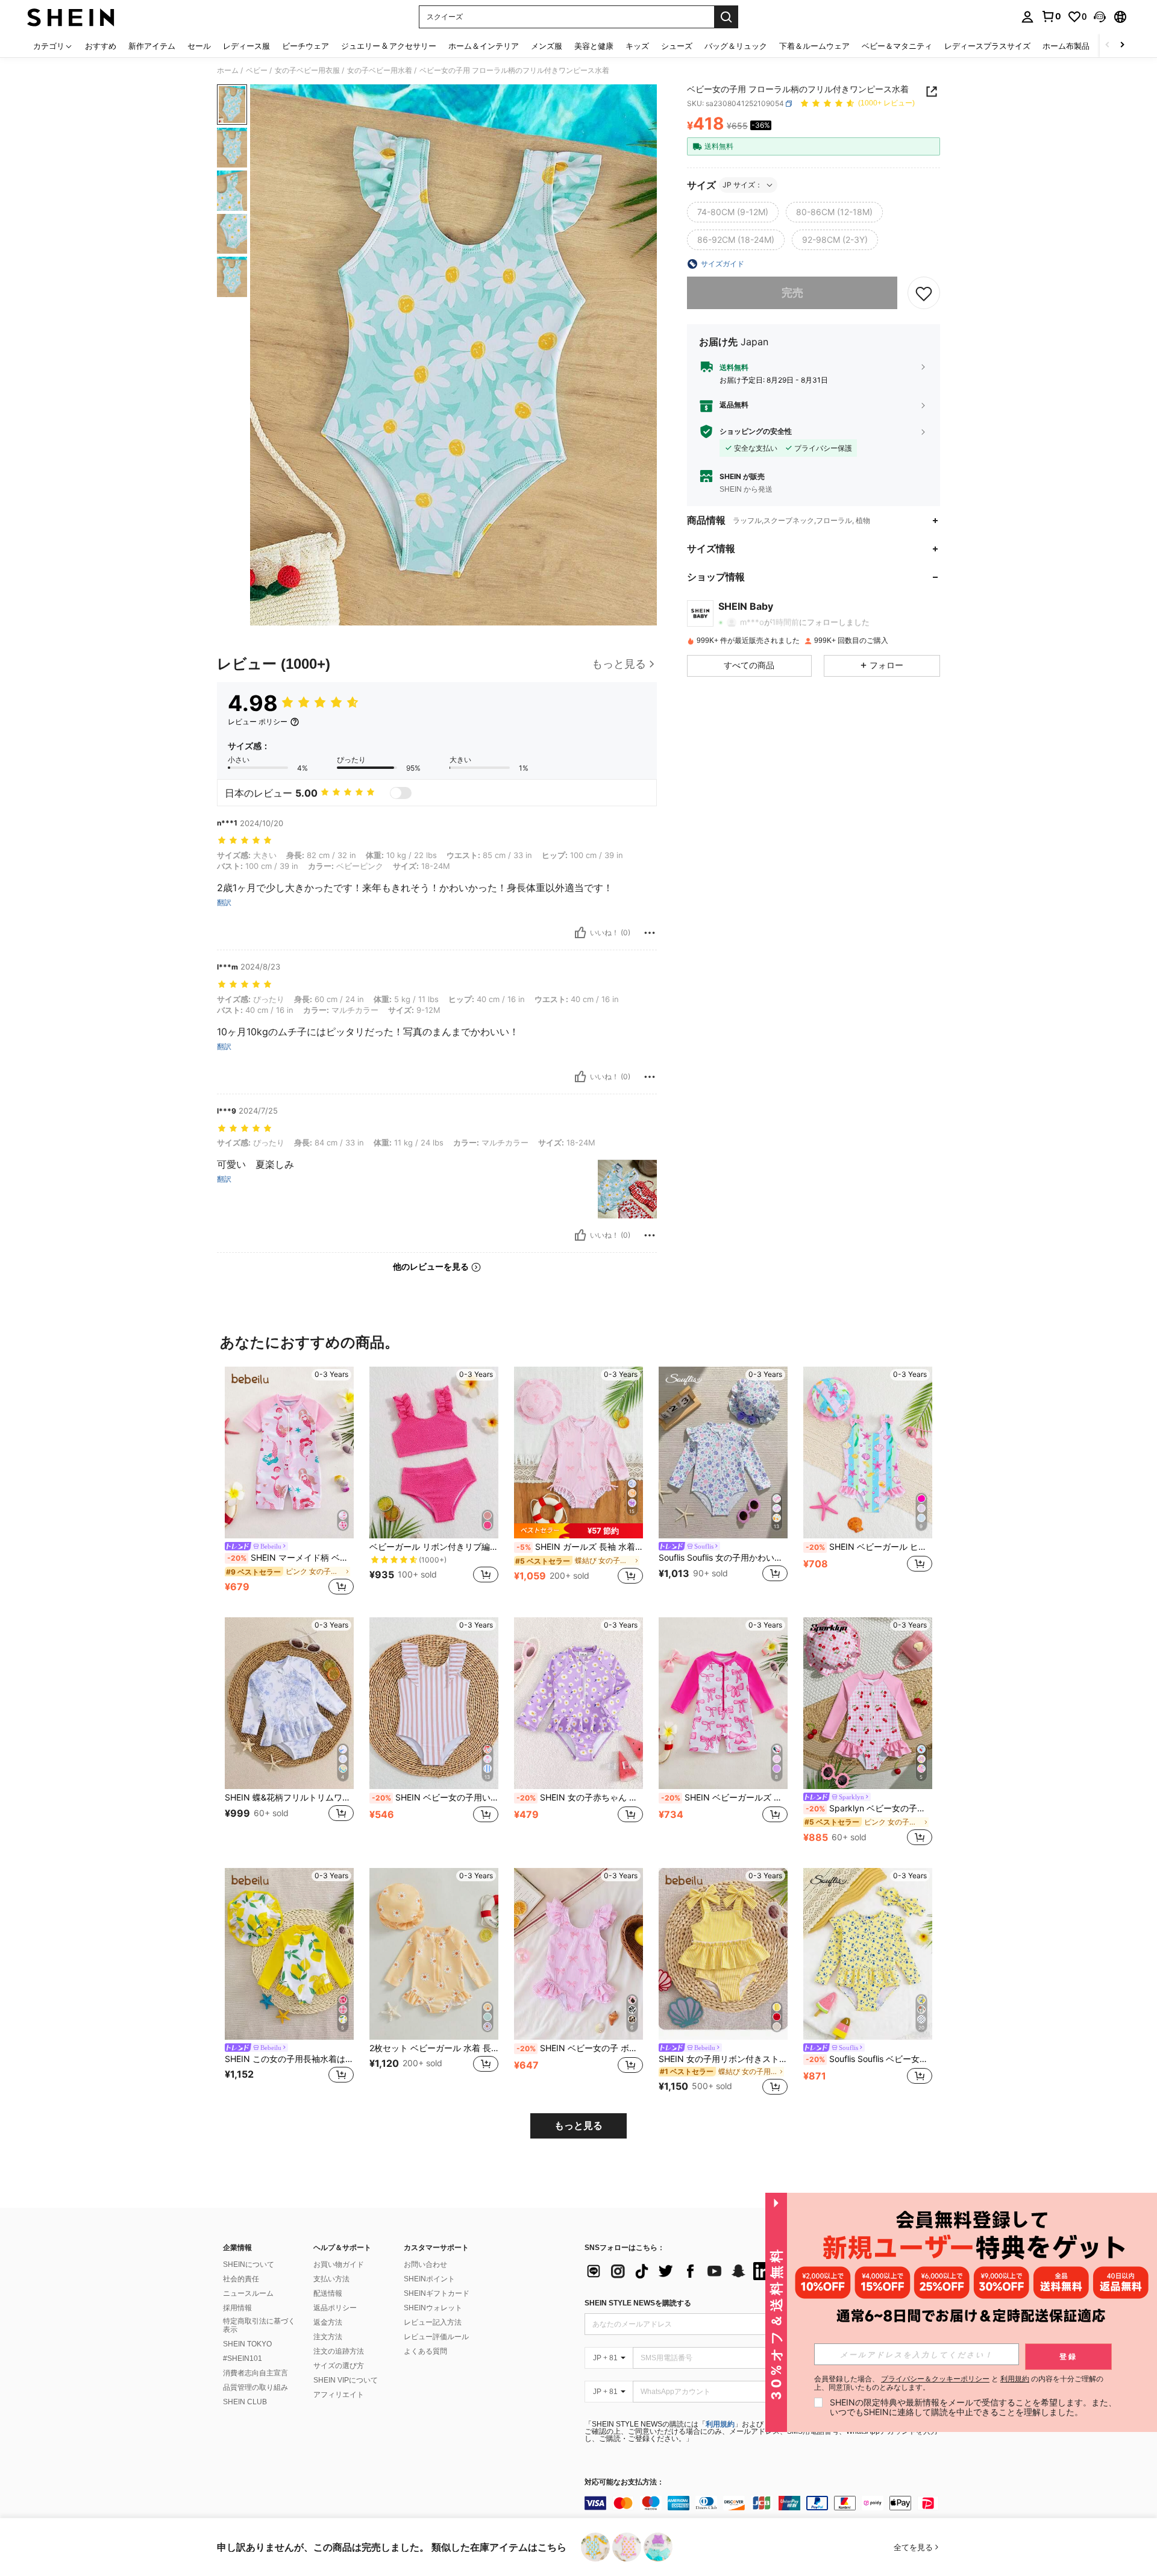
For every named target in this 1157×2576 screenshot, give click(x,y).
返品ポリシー (335, 2308)
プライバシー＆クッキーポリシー (935, 2379)
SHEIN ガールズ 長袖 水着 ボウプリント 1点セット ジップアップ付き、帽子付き (580, 1547)
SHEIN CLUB (245, 2402)
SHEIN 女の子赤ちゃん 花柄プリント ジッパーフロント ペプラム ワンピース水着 (580, 1797)
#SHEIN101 (243, 2358)
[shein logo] (71, 17)
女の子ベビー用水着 (380, 71)
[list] (681, 2271)
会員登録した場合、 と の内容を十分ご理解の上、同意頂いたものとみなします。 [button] (959, 2383)
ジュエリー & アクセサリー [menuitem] (389, 46)
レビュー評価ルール (436, 2337)
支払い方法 (331, 2279)
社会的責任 (241, 2279)
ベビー (257, 71)
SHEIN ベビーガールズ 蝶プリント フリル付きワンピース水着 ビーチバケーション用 (724, 1797)
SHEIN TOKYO (247, 2344)
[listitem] (289, 1482)
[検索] (726, 17)
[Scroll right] (1122, 45)
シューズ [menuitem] (677, 46)
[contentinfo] (765, 2503)
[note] (578, 1531)
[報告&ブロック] (650, 933)
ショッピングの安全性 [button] (756, 431)
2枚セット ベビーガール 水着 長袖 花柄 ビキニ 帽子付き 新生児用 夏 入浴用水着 (434, 2048)
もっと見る (578, 2126)
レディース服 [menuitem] (246, 46)
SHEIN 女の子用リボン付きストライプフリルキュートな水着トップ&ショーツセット (723, 2059)
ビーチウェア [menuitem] (306, 46)
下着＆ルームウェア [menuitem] (814, 46)
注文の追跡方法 (339, 2351)
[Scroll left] (1108, 45)
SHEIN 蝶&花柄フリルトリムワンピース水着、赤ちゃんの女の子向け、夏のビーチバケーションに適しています (289, 1797)
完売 (792, 293)
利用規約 (720, 2424)
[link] (1051, 16)
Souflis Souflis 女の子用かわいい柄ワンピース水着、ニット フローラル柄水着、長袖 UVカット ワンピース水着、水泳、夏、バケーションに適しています (723, 1558)
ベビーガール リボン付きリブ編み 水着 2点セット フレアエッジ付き (434, 1547)
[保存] (924, 293)
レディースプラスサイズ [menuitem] (987, 46)
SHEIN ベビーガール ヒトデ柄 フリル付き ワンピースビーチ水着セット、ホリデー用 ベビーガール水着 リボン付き (869, 1547)
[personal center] (1027, 17)
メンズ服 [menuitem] (547, 46)
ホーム (228, 71)
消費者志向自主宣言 (256, 2373)
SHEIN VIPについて (346, 2380)
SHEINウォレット (433, 2308)
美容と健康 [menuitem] (594, 46)
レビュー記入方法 (433, 2322)
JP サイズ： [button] (742, 185)
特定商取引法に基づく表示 (259, 2325)
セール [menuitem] (199, 46)
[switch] (401, 793)
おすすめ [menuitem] (101, 46)
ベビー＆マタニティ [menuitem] (897, 46)
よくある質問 (425, 2351)
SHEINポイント (429, 2279)
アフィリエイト (339, 2395)
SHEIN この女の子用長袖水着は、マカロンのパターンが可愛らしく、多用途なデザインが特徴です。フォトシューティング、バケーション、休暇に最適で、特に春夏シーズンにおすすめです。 (289, 2059)
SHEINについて (249, 2264)
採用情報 (237, 2308)
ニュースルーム (248, 2293)
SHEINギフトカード (437, 2293)
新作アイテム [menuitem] (152, 46)
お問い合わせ (425, 2264)
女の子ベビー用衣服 (307, 71)
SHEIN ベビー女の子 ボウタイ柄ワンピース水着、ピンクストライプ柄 (580, 2048)
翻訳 (224, 903)
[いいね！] (580, 933)
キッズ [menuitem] (637, 46)
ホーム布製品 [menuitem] (1066, 46)
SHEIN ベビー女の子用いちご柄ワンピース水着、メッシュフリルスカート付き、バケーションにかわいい (435, 1797)
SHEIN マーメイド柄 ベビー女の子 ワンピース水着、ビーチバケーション (290, 1558)
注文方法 (328, 2337)
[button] (1100, 17)
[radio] (733, 212)
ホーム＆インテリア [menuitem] (484, 46)
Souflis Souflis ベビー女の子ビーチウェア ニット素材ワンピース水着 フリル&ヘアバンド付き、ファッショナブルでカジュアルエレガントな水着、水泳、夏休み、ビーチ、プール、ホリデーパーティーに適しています (869, 2059)
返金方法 (328, 2322)
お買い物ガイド (339, 2264)
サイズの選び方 (339, 2366)
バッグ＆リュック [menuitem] (736, 46)
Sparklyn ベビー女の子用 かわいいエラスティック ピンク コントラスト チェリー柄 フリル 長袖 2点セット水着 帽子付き (869, 1808)
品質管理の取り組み (256, 2387)
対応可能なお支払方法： (624, 2482)
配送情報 (328, 2293)
